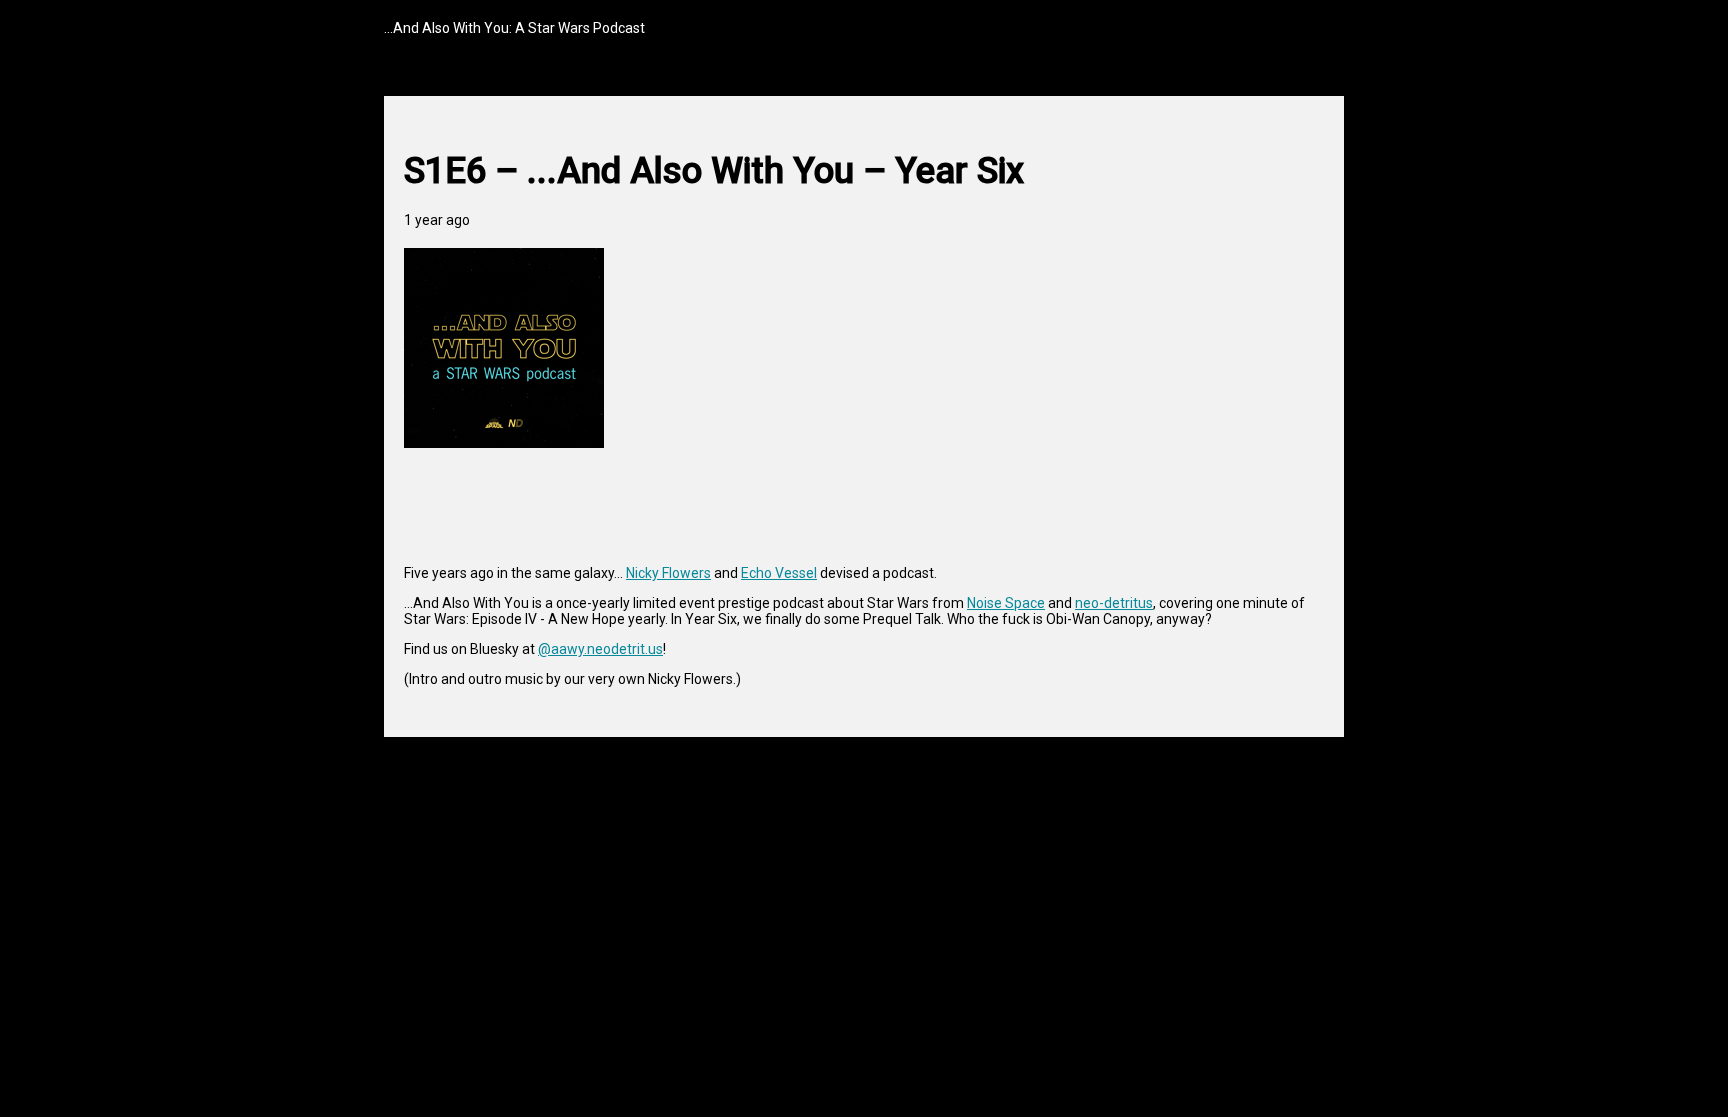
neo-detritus (1114, 603)
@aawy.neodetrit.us (600, 649)
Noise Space (1006, 603)
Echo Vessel (779, 573)
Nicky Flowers (668, 573)
